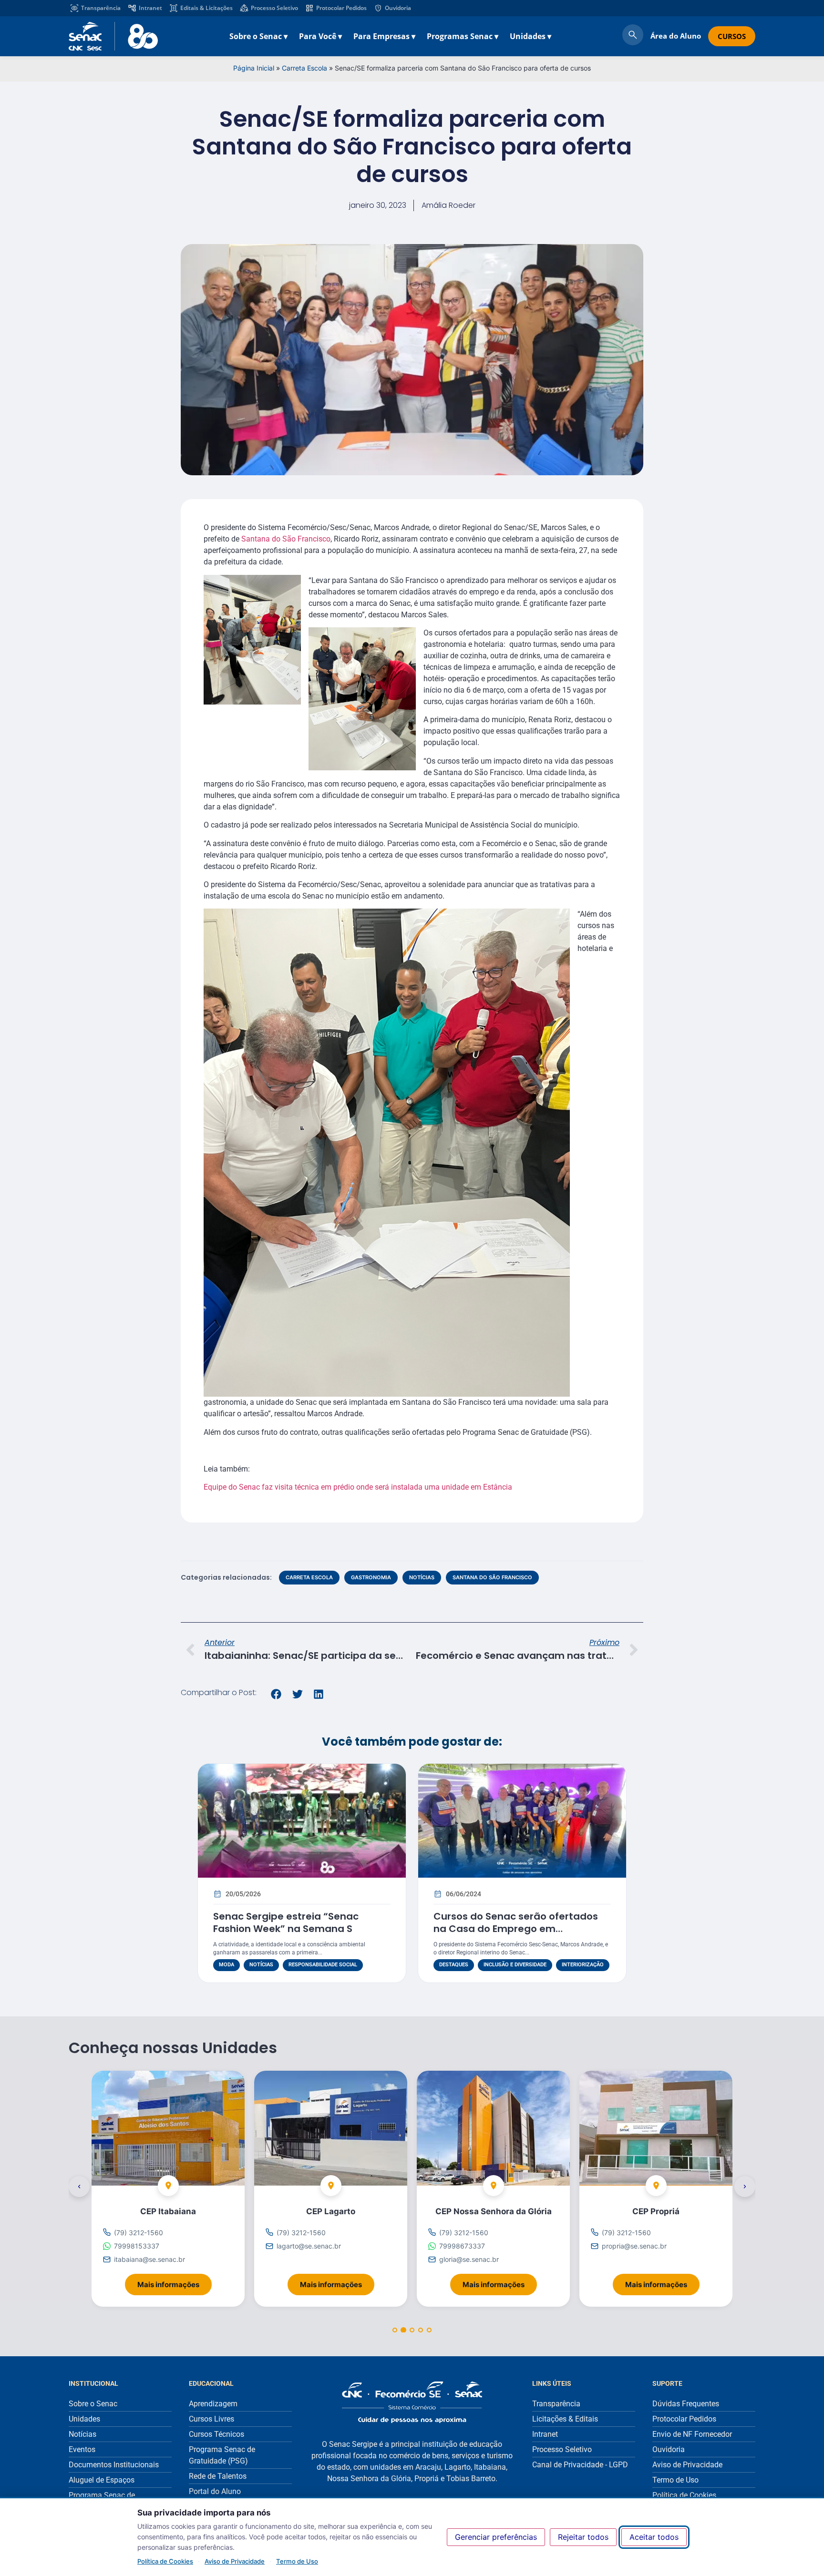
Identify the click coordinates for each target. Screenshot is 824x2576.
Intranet (150, 8)
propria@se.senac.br (634, 2246)
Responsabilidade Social (323, 1965)
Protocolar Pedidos (341, 8)
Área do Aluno (676, 36)
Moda (227, 1965)
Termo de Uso (297, 2561)
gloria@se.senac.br (469, 2259)
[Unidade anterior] (79, 2186)
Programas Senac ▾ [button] (463, 36)
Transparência (101, 8)
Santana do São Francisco (286, 539)
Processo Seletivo (274, 8)
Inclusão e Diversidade (515, 1965)
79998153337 (137, 2246)
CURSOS (732, 36)
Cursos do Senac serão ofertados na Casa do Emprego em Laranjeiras (516, 1929)
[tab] (395, 2330)
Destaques (454, 1965)
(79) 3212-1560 (139, 2233)
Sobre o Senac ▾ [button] (258, 36)
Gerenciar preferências (496, 2537)
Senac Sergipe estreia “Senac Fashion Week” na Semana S (286, 1922)
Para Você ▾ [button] (320, 36)
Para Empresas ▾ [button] (384, 36)
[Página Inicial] (412, 2402)
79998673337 (462, 2246)
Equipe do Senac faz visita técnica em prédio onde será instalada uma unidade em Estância (358, 1487)
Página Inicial (254, 68)
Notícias (422, 1577)
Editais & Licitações (206, 8)
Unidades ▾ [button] (530, 36)
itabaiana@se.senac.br (149, 2259)
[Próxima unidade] (745, 2186)
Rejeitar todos (583, 2537)
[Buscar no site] (633, 36)
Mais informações (175, 2281)
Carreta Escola (304, 68)
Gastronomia (371, 1577)
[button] (276, 1694)
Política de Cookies (165, 2561)
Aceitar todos (654, 2537)
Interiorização (583, 1965)
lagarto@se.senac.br (309, 2246)
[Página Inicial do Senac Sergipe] (113, 36)
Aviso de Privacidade (235, 2561)
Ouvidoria (398, 8)
